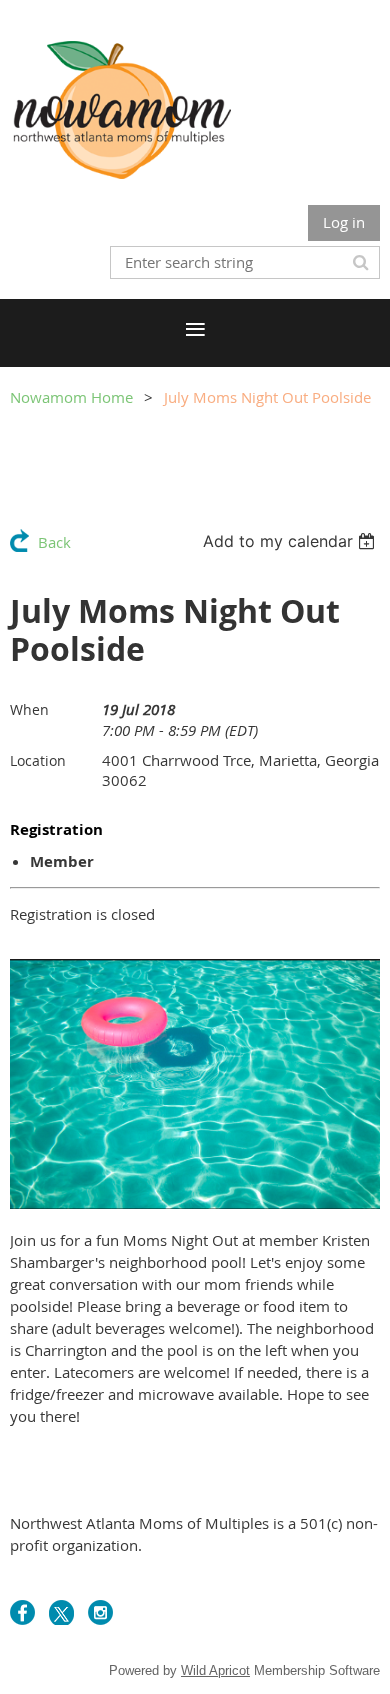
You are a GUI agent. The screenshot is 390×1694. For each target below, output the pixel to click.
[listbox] (291, 541)
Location (38, 760)
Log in (344, 222)
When (29, 709)
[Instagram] (100, 1612)
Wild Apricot (215, 1670)
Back (54, 542)
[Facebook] (22, 1612)
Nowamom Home (71, 397)
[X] (61, 1612)
